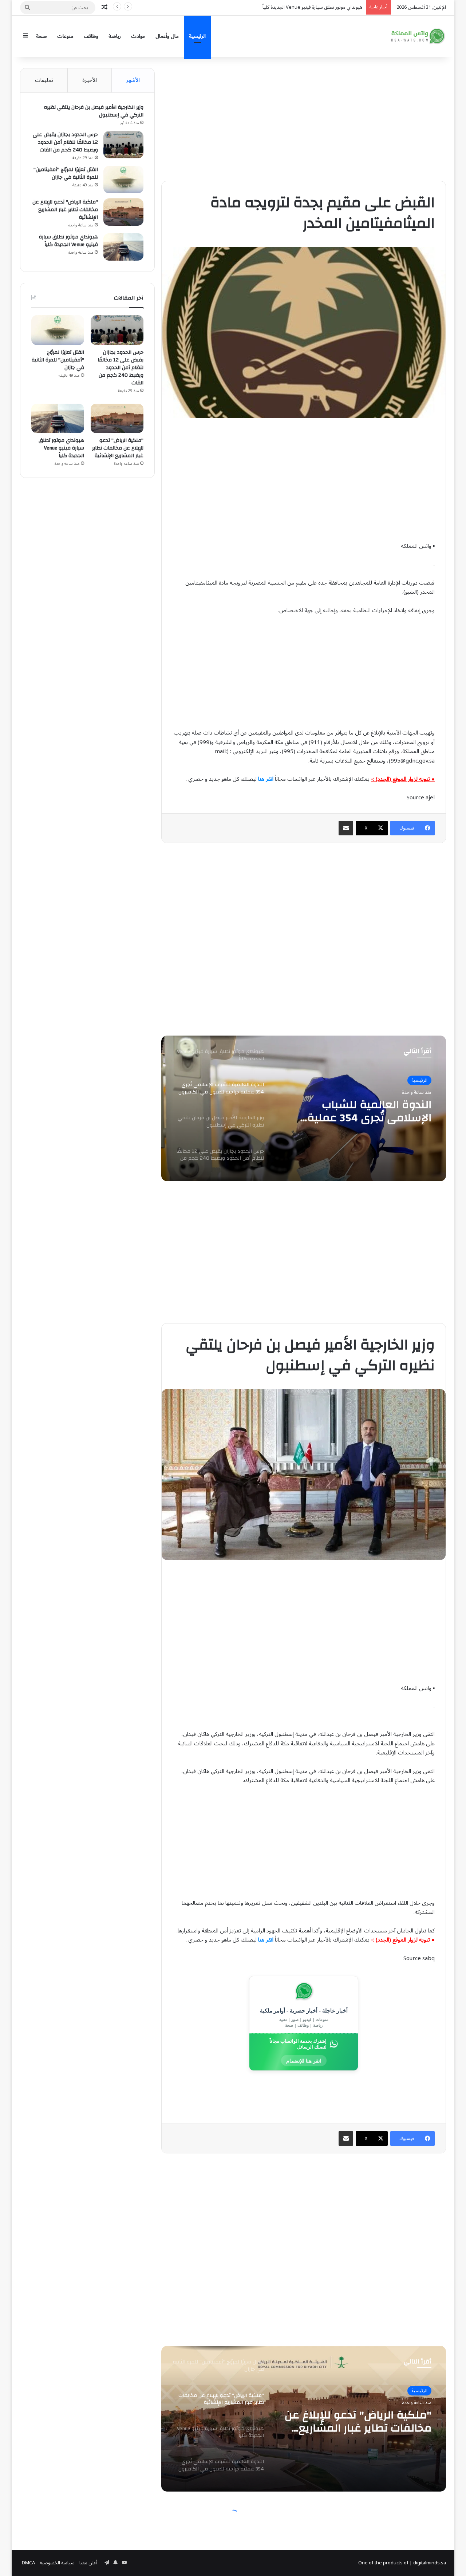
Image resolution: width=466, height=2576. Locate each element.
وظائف (91, 36)
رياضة (115, 36)
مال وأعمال (167, 36)
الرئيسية (197, 36)
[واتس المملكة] (419, 36)
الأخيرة (90, 80)
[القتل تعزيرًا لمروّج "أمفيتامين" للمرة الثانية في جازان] (123, 180)
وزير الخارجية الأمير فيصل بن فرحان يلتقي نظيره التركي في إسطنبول (360, 1111)
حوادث (138, 36)
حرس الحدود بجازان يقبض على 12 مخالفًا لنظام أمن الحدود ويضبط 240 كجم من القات (65, 142)
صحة (42, 36)
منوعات (65, 36)
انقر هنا (266, 779)
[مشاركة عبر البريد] (346, 828)
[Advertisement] (304, 119)
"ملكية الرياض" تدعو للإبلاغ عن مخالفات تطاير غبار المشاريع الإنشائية (65, 210)
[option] (304, 1108)
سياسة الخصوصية (57, 2563)
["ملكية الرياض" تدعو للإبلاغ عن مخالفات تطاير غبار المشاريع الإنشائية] (123, 212)
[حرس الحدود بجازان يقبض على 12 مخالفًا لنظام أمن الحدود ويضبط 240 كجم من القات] (123, 145)
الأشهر (133, 80)
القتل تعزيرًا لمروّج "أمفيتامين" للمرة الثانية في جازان (66, 173)
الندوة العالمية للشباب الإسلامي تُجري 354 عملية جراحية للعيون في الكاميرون (288, 7)
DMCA (28, 2563)
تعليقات (44, 80)
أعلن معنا (88, 2563)
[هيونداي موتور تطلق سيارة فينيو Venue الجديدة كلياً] (123, 247)
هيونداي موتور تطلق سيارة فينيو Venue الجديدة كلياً (68, 241)
